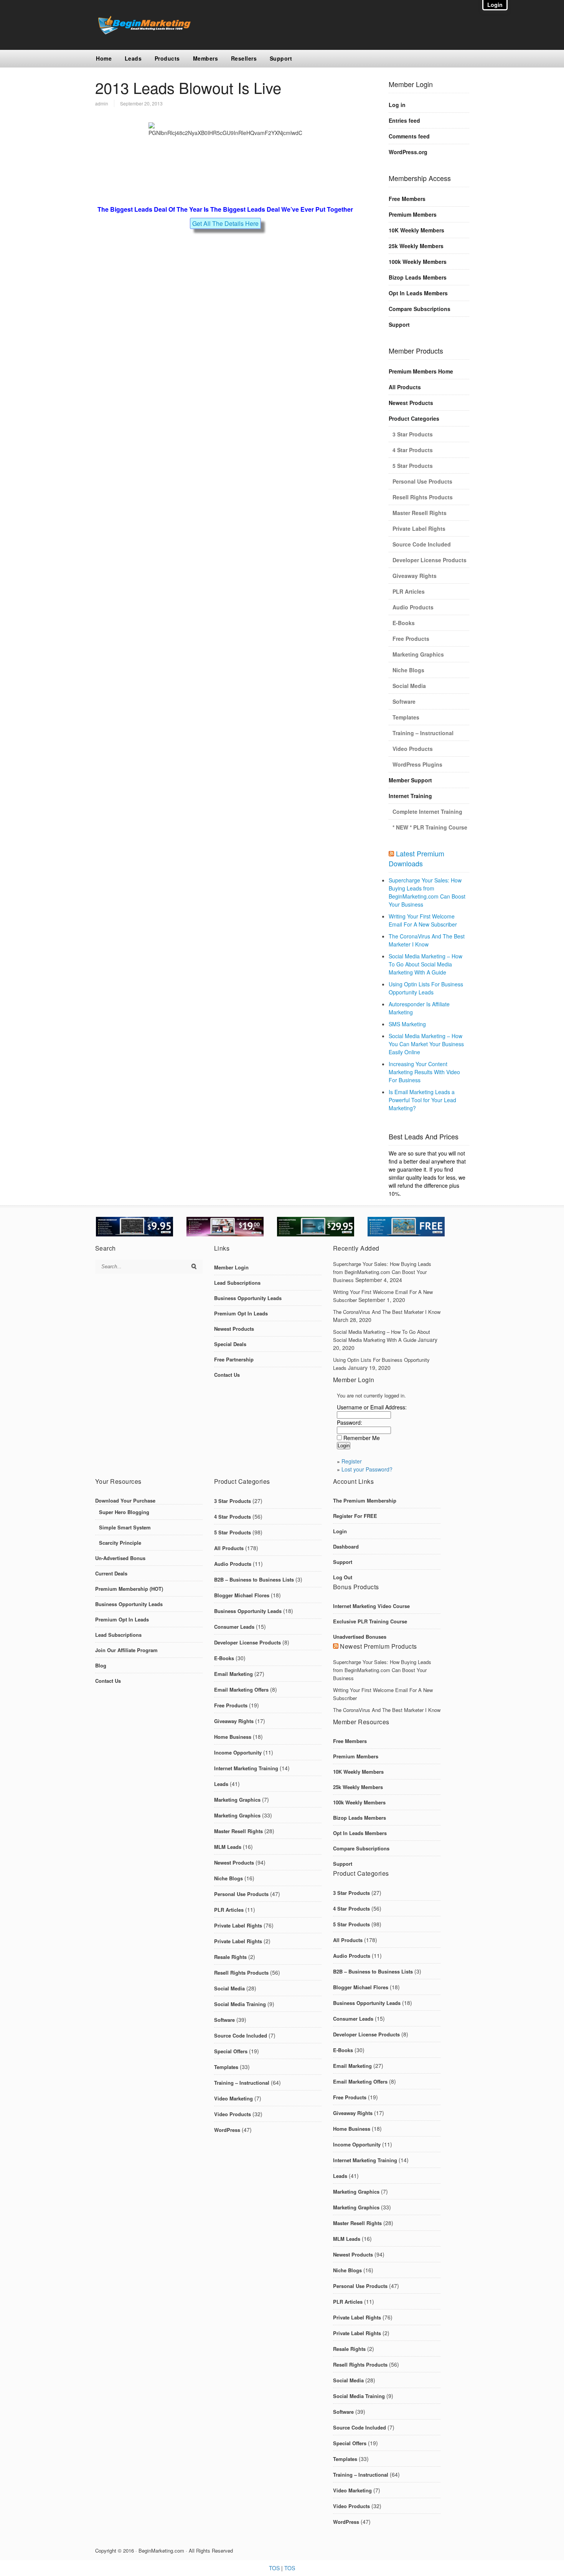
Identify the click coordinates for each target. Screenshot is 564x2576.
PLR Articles (409, 591)
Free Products (411, 639)
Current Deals (111, 1573)
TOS (274, 2568)
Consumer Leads (234, 1627)
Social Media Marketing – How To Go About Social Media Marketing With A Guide (425, 964)
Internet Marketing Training (246, 1768)
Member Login (231, 1267)
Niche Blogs (408, 670)
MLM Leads (228, 1847)
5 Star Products (413, 466)
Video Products (413, 749)
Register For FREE (355, 1516)
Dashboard (346, 1546)
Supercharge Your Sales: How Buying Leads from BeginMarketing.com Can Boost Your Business (427, 892)
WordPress (227, 2130)
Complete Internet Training (427, 811)
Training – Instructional (423, 733)
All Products (405, 387)
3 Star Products (413, 434)
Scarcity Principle (120, 1543)
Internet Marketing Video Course (371, 1606)
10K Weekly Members (416, 230)
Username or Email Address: (372, 1407)
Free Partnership (234, 1359)
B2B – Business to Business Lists (254, 1579)
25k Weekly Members (416, 246)
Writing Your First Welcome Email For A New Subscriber (423, 920)
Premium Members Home (421, 371)
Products (167, 58)
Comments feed (409, 136)
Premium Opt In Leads (241, 1313)
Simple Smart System (125, 1527)
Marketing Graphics (418, 654)
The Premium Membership (365, 1500)
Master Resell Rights (420, 513)
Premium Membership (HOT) (129, 1589)
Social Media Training (240, 2004)
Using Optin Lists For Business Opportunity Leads (426, 988)
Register (352, 1461)
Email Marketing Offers (241, 1690)
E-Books (404, 623)
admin (102, 103)
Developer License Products (430, 560)
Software (404, 701)
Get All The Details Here (225, 223)
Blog (101, 1665)
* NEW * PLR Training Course (430, 827)
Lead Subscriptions (237, 1283)
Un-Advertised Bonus (120, 1558)
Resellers (244, 58)
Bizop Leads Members (418, 277)
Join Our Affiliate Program (126, 1650)
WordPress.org (408, 152)
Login (340, 1531)
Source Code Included (422, 544)
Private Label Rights (419, 528)
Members (206, 58)
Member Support (410, 780)
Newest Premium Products (378, 1646)
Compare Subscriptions (420, 309)
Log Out (343, 1577)
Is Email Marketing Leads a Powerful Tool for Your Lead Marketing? (422, 1100)
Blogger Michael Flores (242, 1595)
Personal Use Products (422, 481)
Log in (397, 105)
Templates (406, 717)
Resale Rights (230, 1957)
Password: (350, 1422)
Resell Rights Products (423, 497)
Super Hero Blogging (124, 1512)
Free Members (407, 199)
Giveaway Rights (415, 576)
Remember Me (362, 1438)
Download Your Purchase (125, 1500)
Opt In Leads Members (418, 293)
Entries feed (404, 120)
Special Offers (231, 2051)
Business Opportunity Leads (248, 1298)
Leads (133, 58)
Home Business (233, 1737)
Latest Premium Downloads (416, 858)
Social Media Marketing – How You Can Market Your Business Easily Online (426, 1044)
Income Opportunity (238, 1752)
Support (281, 58)
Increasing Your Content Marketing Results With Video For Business (424, 1072)
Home (104, 58)
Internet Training (410, 796)
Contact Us (227, 1375)
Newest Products (411, 403)
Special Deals (230, 1344)
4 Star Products (413, 450)
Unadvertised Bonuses (360, 1637)
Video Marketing (233, 2098)
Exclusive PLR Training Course (370, 1621)
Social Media (409, 686)
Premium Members (413, 214)
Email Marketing (233, 1674)
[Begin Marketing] (143, 32)
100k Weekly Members (418, 262)
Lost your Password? (367, 1469)
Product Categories (414, 418)
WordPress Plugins (417, 764)
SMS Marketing (407, 1024)
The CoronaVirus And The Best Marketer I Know (427, 940)
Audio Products (413, 607)
